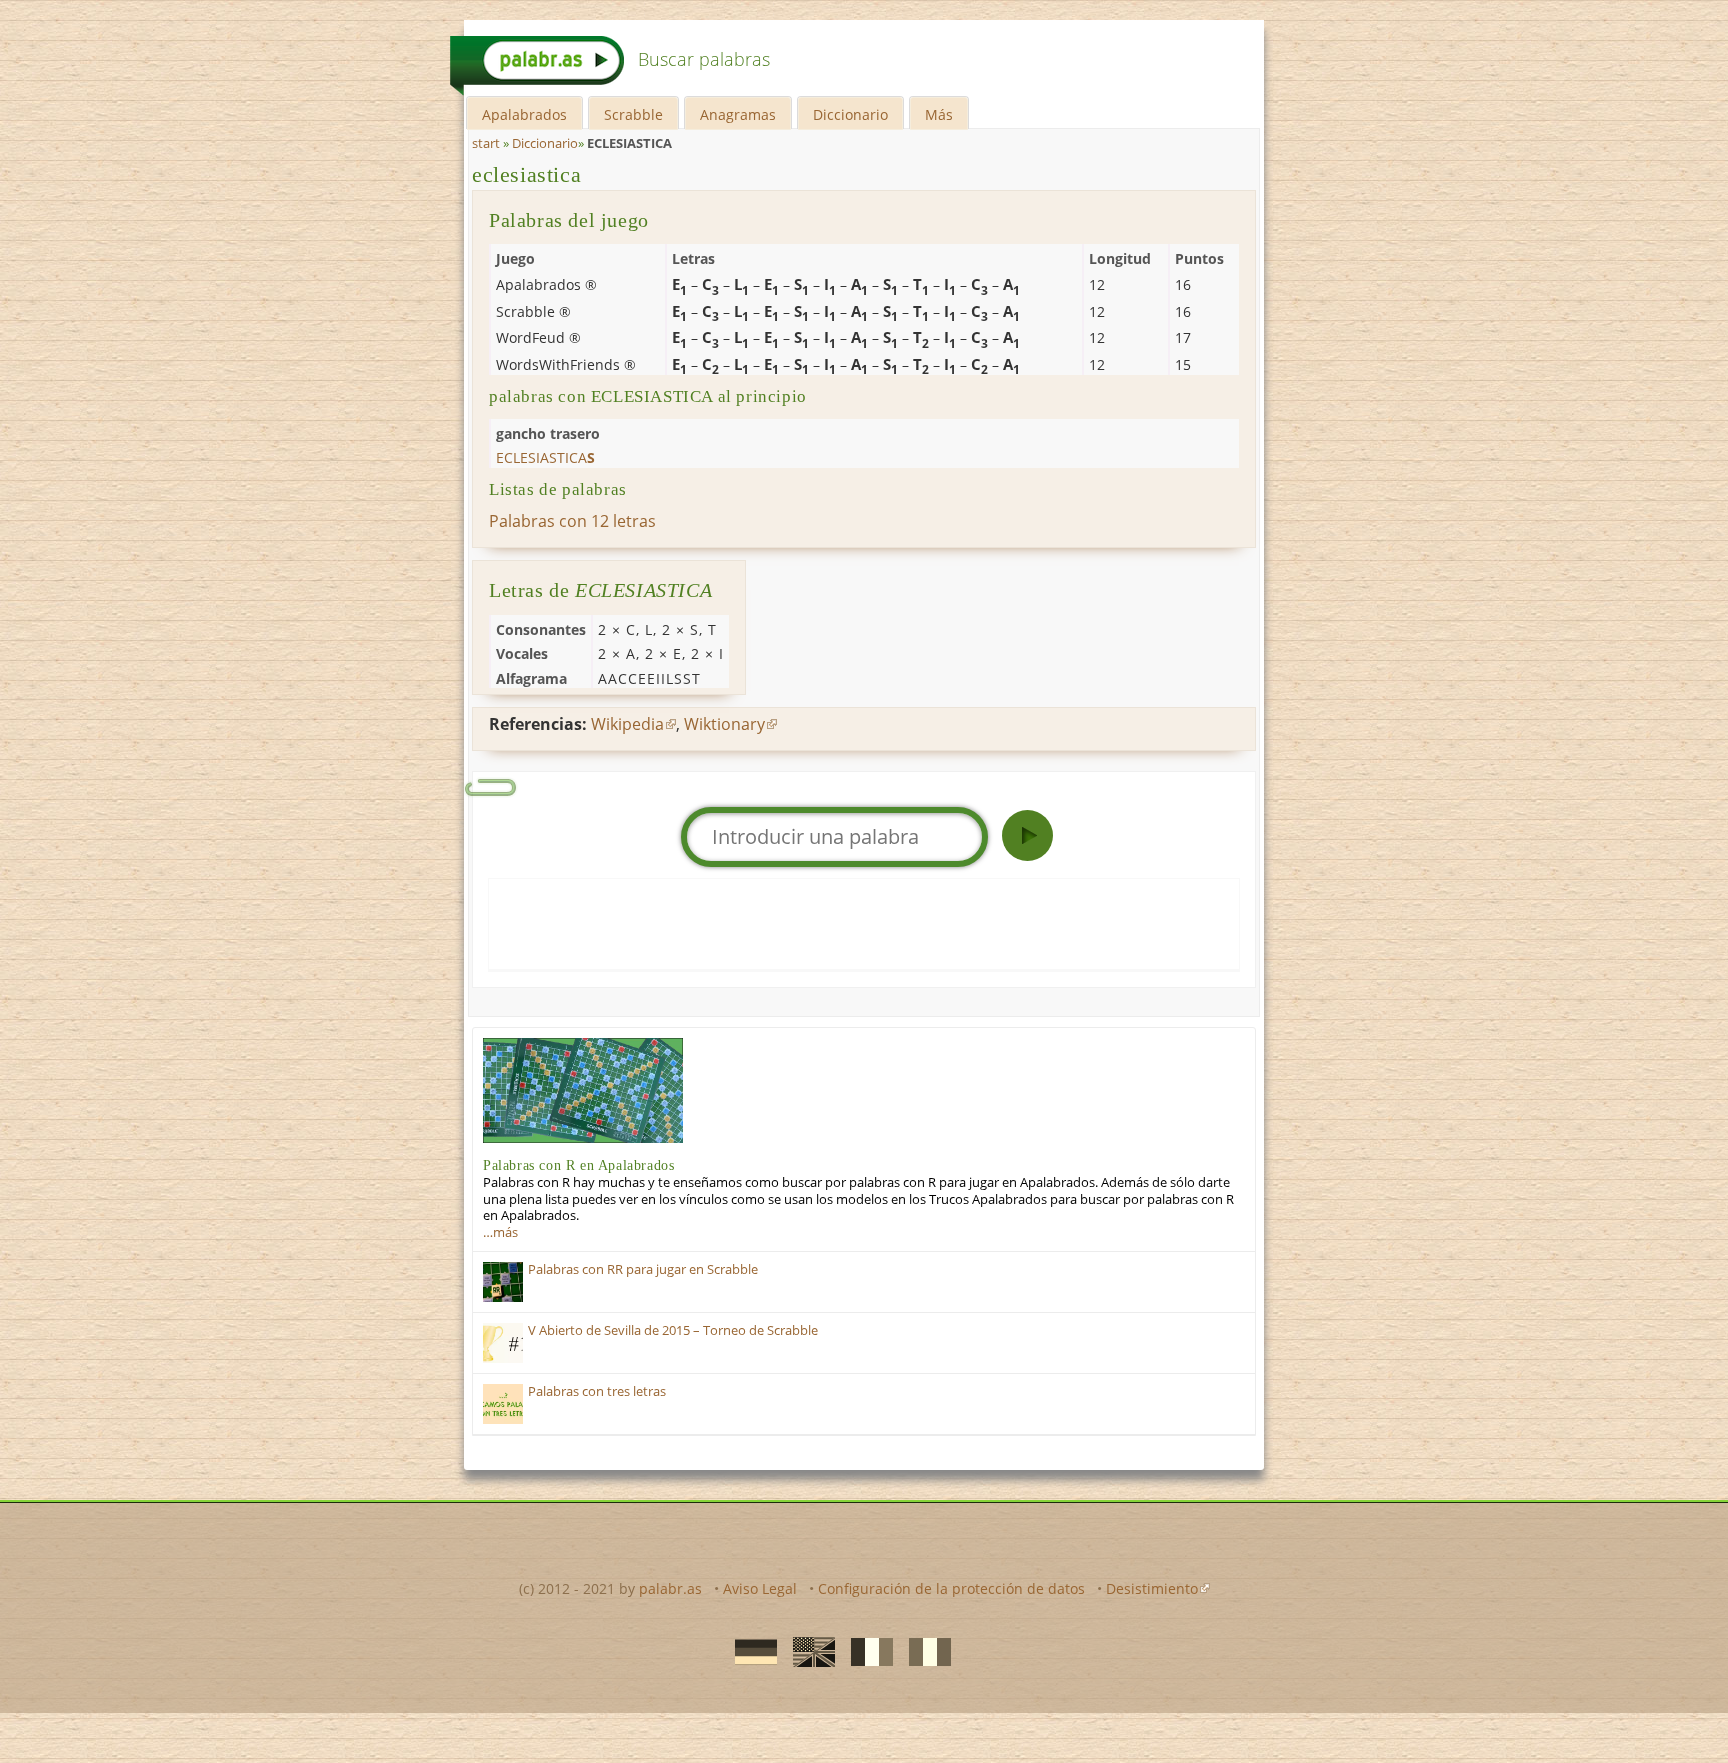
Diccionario (850, 114)
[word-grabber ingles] (808, 1651)
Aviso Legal (760, 1588)
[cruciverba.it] (924, 1651)
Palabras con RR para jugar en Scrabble (643, 1269)
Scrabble (633, 114)
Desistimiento (1152, 1588)
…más (500, 1232)
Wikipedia (627, 724)
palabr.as (670, 1588)
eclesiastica (526, 174)
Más (939, 114)
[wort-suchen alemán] (750, 1651)
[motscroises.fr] (866, 1651)
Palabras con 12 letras (572, 521)
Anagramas (738, 114)
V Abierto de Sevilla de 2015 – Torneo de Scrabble (673, 1330)
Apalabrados (524, 114)
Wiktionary (724, 724)
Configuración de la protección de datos (951, 1588)
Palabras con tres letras (597, 1391)
